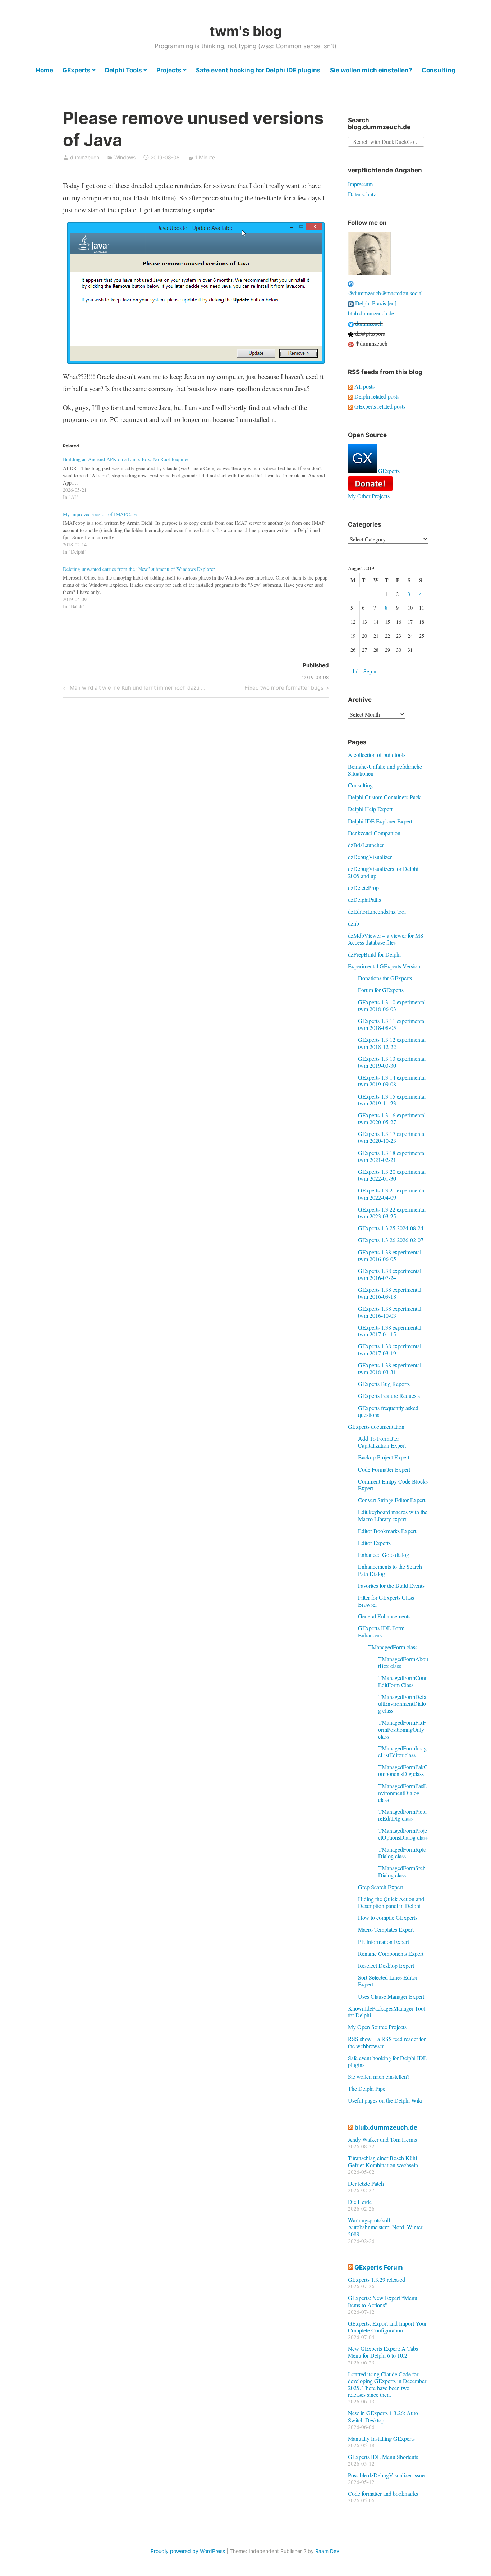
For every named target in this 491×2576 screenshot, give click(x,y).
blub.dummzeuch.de (371, 313)
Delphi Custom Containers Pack (384, 797)
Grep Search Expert (380, 1887)
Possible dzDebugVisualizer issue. (387, 2475)
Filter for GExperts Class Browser (386, 1601)
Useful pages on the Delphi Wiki (385, 2100)
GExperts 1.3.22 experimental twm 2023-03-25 (392, 1213)
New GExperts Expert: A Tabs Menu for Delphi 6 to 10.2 (383, 2352)
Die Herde (360, 2202)
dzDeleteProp (363, 888)
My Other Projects (369, 496)
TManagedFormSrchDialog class (402, 1871)
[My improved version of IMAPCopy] (199, 531)
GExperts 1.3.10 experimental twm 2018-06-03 (392, 1005)
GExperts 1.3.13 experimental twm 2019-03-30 (392, 1062)
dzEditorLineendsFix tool (377, 911)
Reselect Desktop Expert (386, 1965)
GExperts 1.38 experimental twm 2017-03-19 (390, 1349)
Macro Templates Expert (386, 1929)
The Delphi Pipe (367, 2088)
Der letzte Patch (366, 2183)
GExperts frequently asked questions (388, 1411)
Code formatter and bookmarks (383, 2493)
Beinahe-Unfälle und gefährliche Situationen (385, 770)
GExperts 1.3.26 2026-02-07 (391, 1240)
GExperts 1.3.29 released (377, 2279)
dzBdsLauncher (366, 845)
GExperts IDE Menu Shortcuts (383, 2457)
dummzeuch (85, 157)
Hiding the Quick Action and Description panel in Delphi (391, 1902)
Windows (125, 157)
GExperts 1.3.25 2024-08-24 (391, 1228)
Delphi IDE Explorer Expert (380, 821)
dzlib (354, 923)
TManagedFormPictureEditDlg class (402, 1815)
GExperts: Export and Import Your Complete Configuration (387, 2327)
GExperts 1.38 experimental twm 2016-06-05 (390, 1255)
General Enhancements (384, 1616)
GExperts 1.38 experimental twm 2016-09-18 (390, 1293)
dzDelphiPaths (364, 899)
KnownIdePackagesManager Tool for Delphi (387, 2012)
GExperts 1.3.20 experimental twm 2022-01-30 (392, 1175)
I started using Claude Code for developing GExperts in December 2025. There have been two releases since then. (387, 2384)
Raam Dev (327, 2551)
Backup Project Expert (384, 1457)
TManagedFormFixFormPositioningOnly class (402, 1729)
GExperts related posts (379, 406)
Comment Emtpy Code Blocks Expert (393, 1485)
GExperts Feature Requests (389, 1396)
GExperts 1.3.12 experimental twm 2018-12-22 (392, 1043)
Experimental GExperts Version (384, 966)
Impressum (360, 184)
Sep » (370, 671)
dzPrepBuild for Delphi (374, 954)
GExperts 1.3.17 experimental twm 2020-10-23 (392, 1137)
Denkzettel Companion (374, 833)
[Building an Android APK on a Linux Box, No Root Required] (199, 476)
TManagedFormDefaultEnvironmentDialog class (402, 1703)
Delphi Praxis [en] (375, 303)
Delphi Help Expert (370, 809)
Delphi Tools (123, 70)
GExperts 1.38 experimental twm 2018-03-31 (390, 1368)
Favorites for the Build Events (391, 1585)
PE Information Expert (384, 1942)
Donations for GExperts (385, 978)
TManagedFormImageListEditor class (402, 1752)
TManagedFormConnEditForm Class (403, 1681)
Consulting (439, 70)
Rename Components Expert (391, 1953)
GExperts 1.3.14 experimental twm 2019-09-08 (392, 1081)
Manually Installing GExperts (381, 2438)
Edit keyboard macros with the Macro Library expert (393, 1515)
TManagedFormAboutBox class (403, 1662)
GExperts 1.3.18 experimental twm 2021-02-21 (392, 1156)
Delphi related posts (376, 396)
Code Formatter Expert (384, 1469)
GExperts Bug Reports (384, 1384)
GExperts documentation (376, 1426)
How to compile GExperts (388, 1918)
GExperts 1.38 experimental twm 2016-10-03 (390, 1312)
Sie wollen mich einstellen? (371, 70)
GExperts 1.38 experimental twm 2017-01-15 (390, 1331)
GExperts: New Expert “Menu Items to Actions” (383, 2301)
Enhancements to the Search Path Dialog (390, 1570)
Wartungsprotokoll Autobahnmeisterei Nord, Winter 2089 (385, 2227)
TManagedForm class (393, 1647)
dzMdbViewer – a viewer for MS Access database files (386, 939)
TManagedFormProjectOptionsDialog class (403, 1834)
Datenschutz (362, 194)
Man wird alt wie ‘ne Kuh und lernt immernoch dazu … (136, 689)
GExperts (77, 70)
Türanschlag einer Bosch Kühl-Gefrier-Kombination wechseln (383, 2161)
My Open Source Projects (377, 2027)
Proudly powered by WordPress (188, 2551)
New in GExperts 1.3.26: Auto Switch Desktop (383, 2416)
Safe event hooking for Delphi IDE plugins (258, 70)
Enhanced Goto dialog (384, 1555)
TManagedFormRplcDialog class (402, 1853)
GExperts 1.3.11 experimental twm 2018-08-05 (392, 1024)
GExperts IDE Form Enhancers (381, 1631)
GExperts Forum (379, 2267)
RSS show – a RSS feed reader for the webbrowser (387, 2042)
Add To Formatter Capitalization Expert (382, 1442)
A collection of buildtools (377, 755)
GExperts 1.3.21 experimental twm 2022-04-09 (392, 1194)
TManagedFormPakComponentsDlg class (403, 1770)
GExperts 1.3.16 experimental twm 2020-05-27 (392, 1118)
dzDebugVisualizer (370, 857)
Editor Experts (374, 1543)
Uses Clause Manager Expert (391, 1996)
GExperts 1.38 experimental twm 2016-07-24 (390, 1274)
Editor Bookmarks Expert (387, 1531)
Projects (169, 70)
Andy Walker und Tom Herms (382, 2139)
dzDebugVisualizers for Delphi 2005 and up (383, 872)
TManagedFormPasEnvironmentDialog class (402, 1793)
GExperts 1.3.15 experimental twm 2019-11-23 (392, 1100)
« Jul (353, 671)
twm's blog (246, 31)
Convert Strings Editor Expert (392, 1500)
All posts (364, 386)
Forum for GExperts (381, 990)
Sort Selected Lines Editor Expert (388, 1981)
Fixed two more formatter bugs (284, 689)
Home (44, 70)
